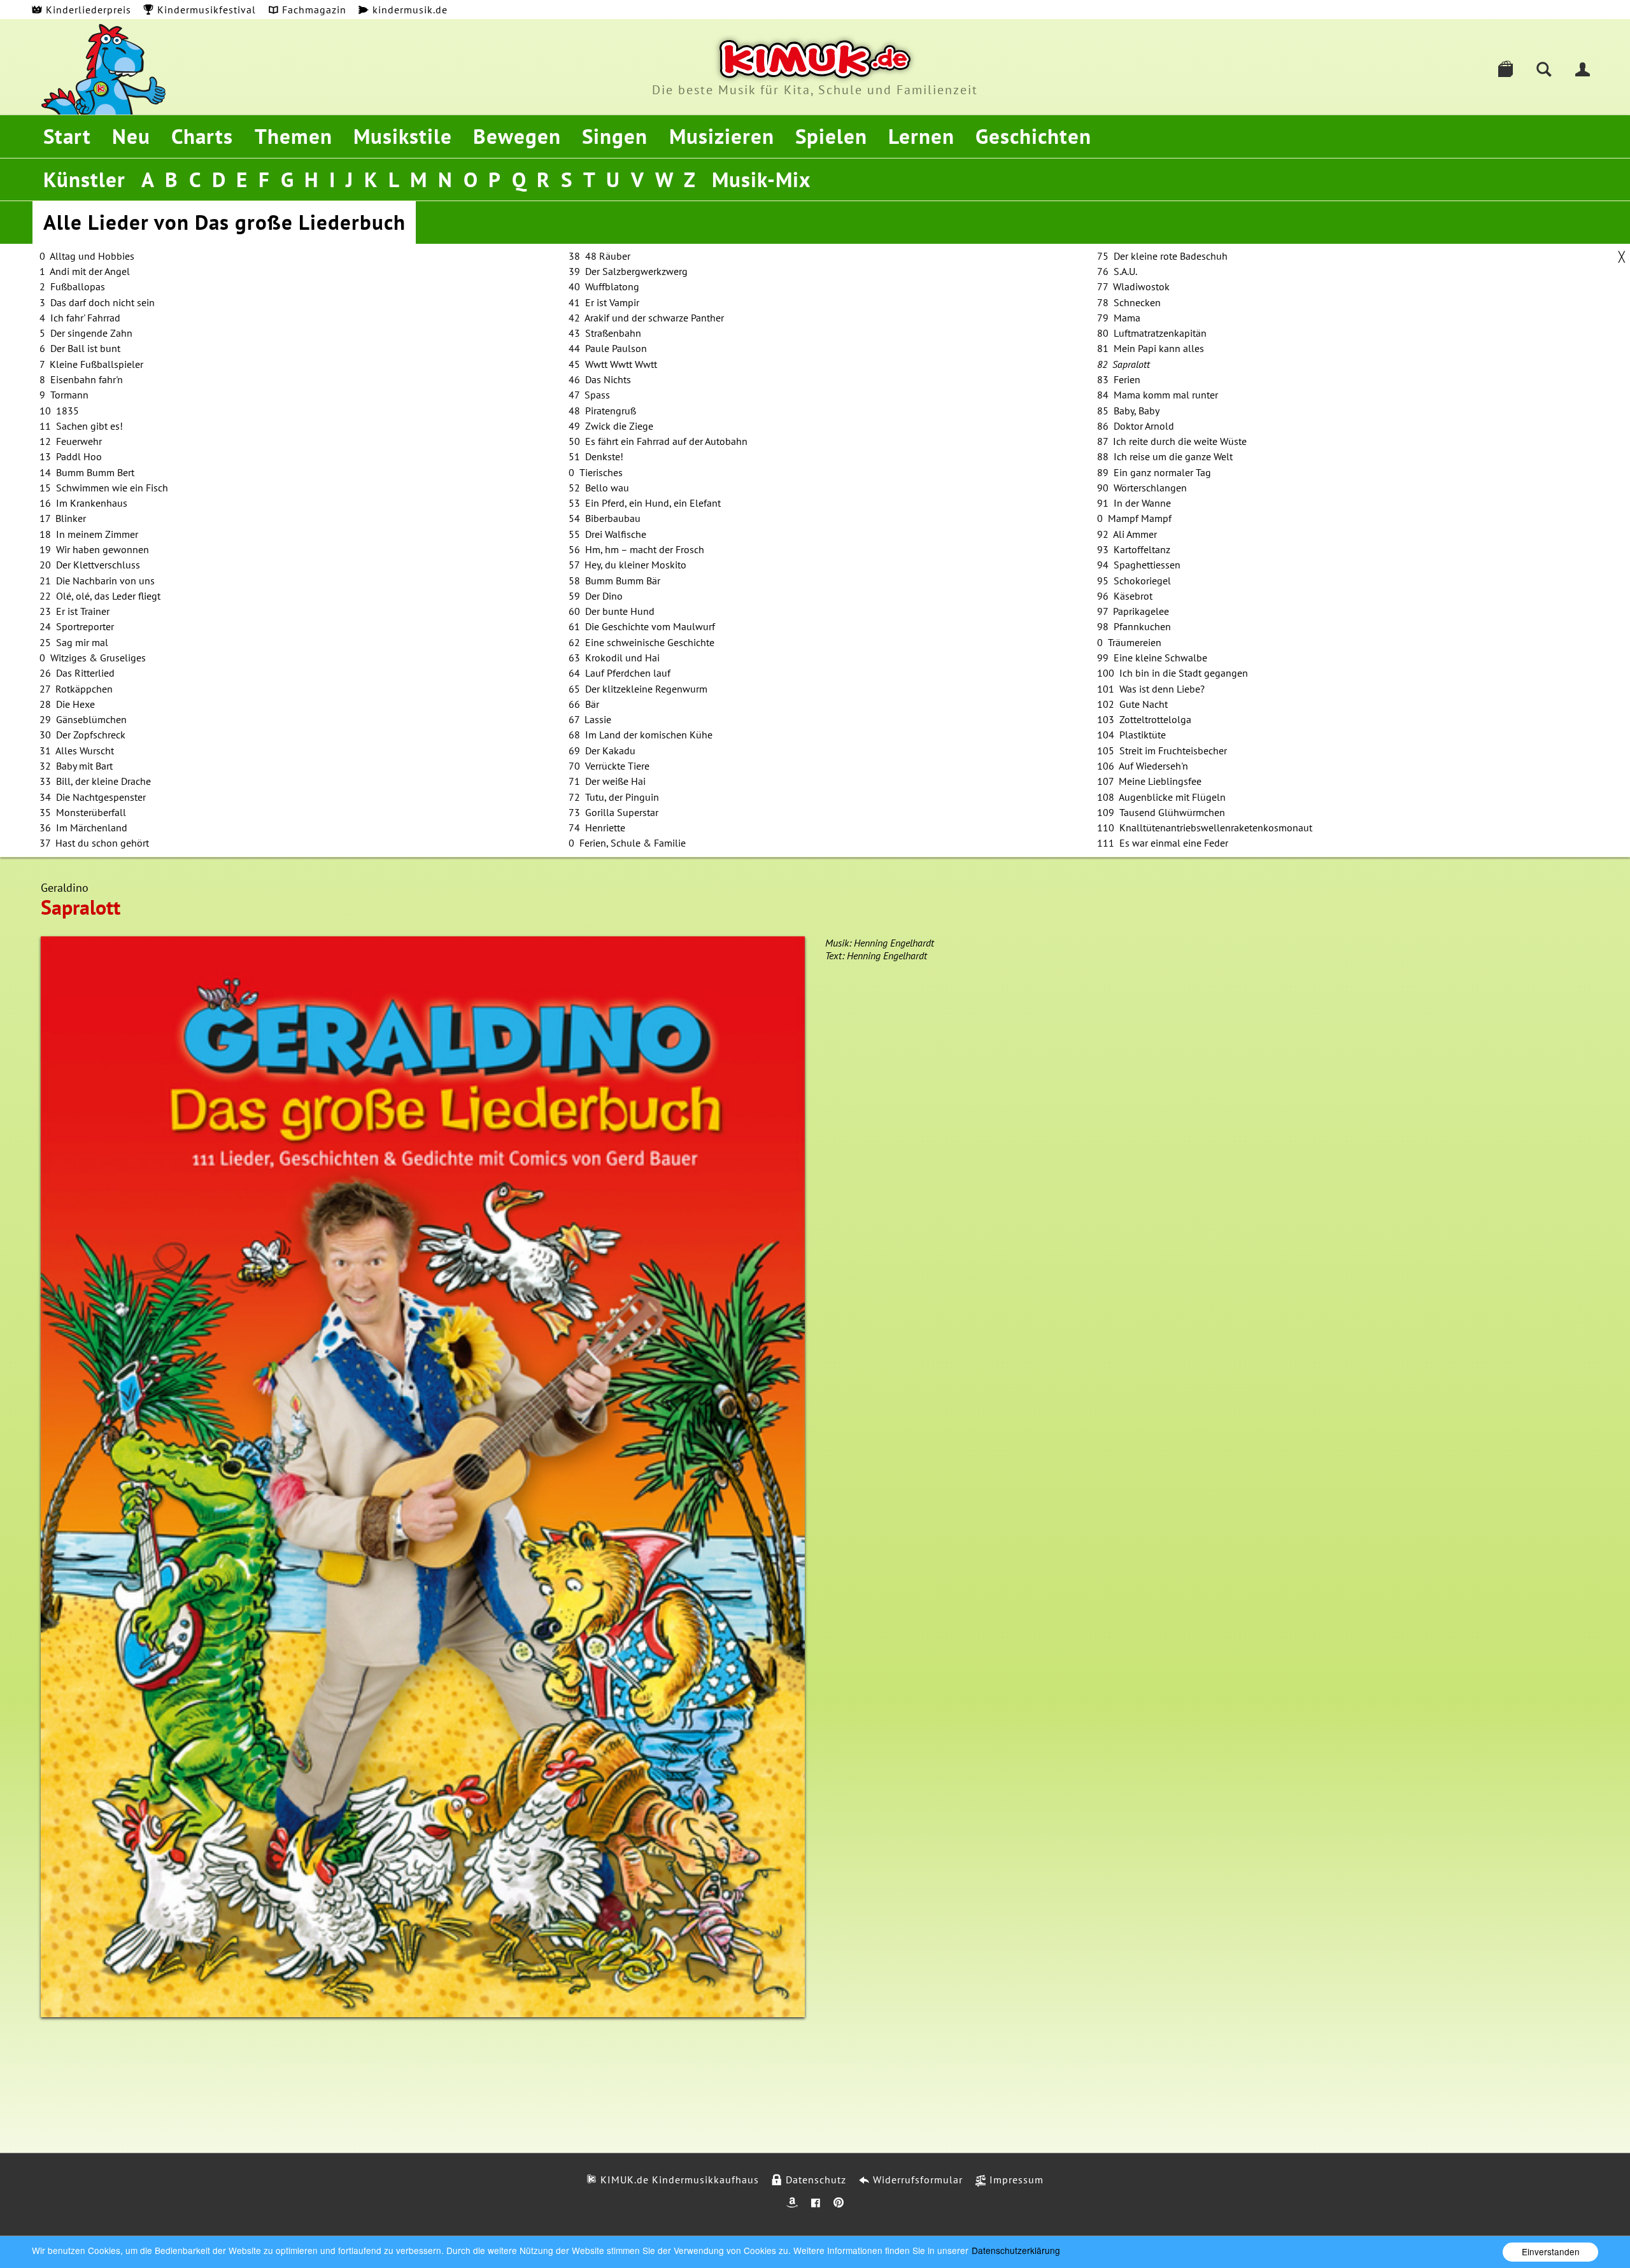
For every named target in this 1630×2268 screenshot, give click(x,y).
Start (67, 136)
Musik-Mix (761, 179)
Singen (615, 136)
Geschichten (1033, 136)
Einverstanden (1551, 2251)
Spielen (831, 136)
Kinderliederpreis (87, 10)
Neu (131, 136)
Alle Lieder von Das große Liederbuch (224, 222)
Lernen (921, 136)
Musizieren (722, 136)
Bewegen (517, 136)
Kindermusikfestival (205, 10)
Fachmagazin (313, 10)
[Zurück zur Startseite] (815, 59)
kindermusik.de (408, 10)
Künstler (84, 179)
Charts (202, 136)
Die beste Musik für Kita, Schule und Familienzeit (815, 90)
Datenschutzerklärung (1016, 2250)
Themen (294, 136)
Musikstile (403, 136)
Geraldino (65, 888)
